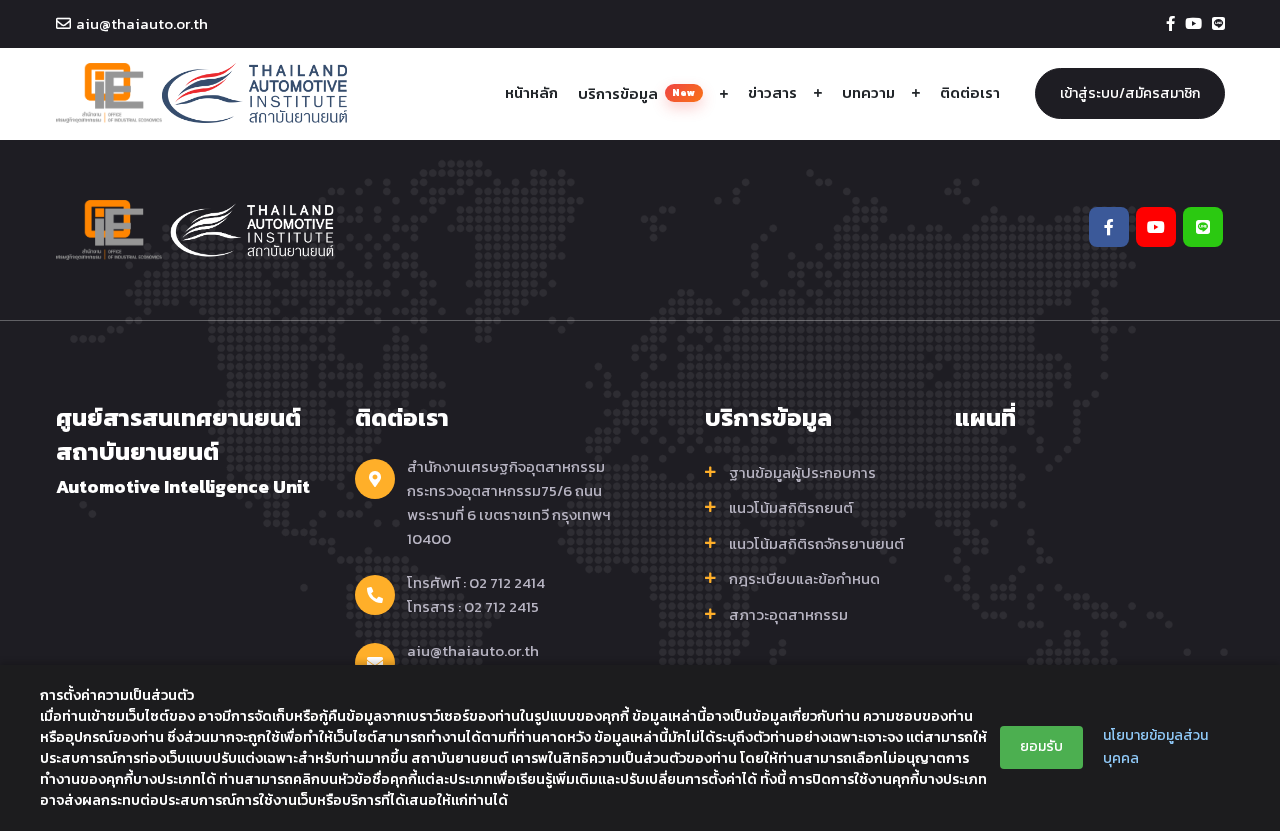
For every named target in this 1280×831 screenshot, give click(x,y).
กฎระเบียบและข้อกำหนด (804, 579)
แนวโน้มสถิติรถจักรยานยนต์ (816, 544)
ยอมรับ (1041, 746)
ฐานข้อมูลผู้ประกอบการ (802, 473)
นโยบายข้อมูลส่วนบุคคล (1155, 746)
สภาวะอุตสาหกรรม (788, 615)
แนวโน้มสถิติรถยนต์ (791, 508)
